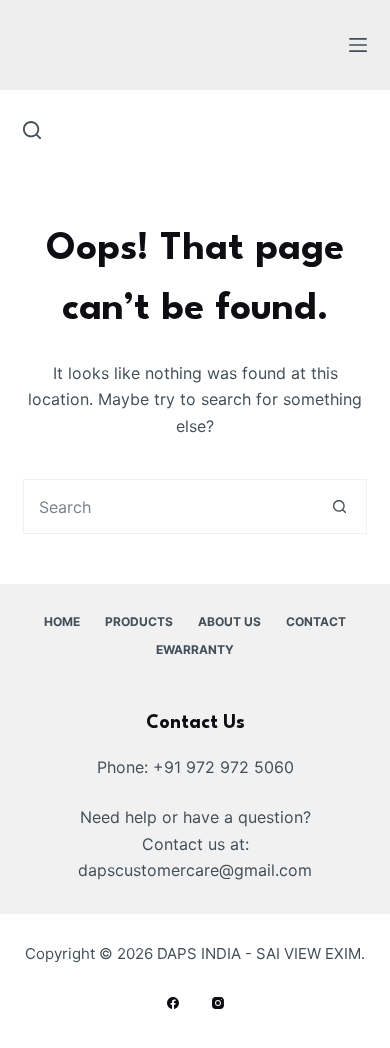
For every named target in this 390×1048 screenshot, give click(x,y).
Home (62, 621)
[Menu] (358, 45)
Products (139, 621)
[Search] (32, 130)
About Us (229, 621)
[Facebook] (173, 1003)
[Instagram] (218, 1003)
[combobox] (168, 506)
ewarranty (195, 649)
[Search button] (339, 506)
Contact (316, 621)
